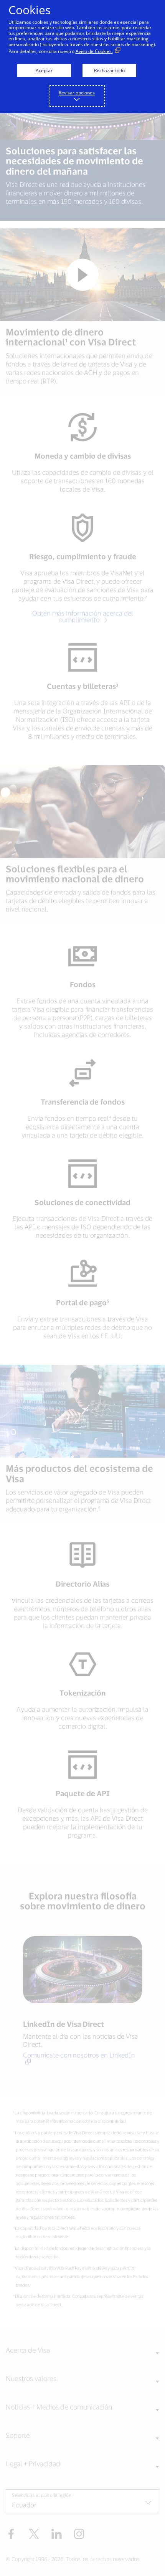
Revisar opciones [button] (77, 93)
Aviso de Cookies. (94, 51)
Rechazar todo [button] (109, 70)
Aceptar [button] (44, 70)
